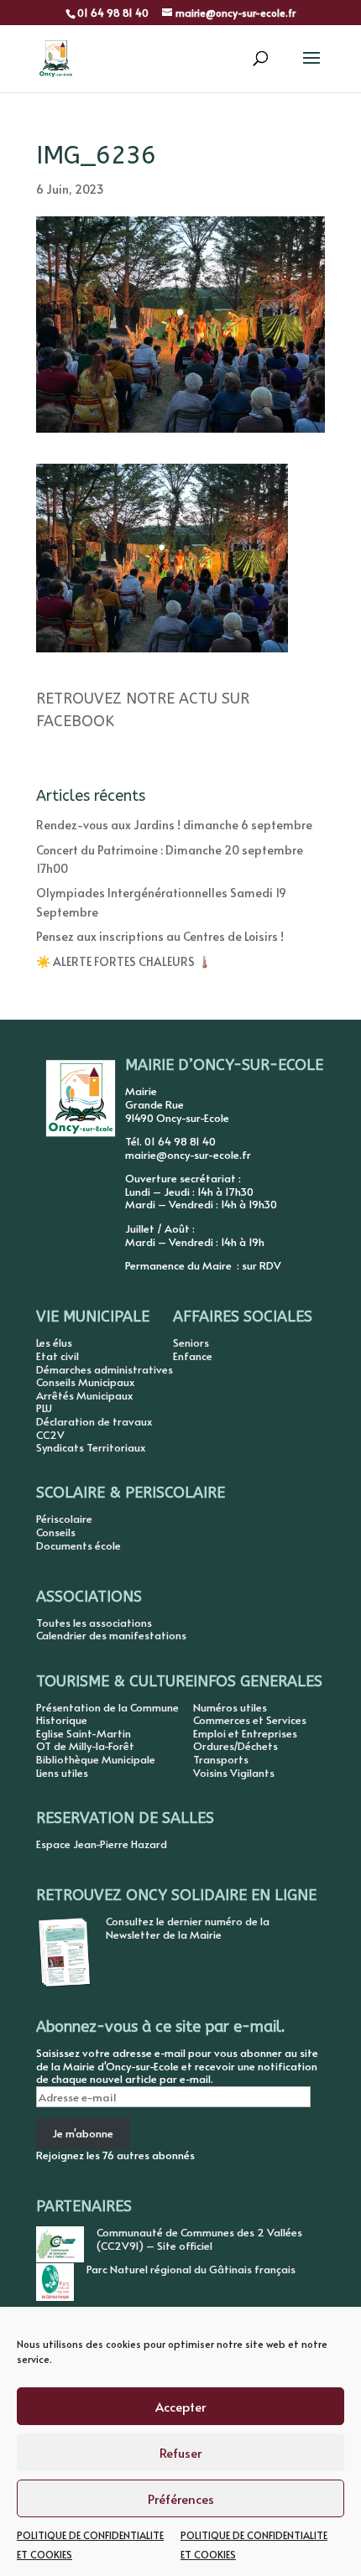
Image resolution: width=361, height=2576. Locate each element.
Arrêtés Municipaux (84, 1395)
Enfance (193, 1356)
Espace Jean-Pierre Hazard (102, 1844)
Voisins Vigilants (234, 1773)
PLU (44, 1408)
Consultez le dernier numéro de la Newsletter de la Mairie (188, 1928)
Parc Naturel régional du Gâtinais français (191, 2269)
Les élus (54, 1343)
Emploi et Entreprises (245, 1733)
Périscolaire (64, 1519)
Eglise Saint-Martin (84, 1733)
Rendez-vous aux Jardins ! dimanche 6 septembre (174, 825)
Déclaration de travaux (94, 1421)
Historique (62, 1720)
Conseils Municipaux (85, 1382)
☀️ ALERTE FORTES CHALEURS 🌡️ (124, 961)
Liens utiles (62, 1773)
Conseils (56, 1532)
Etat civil (58, 1356)
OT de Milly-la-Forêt (85, 1746)
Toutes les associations (94, 1623)
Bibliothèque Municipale (96, 1759)
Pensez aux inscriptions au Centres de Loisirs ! (160, 936)
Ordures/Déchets (235, 1746)
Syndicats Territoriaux (91, 1447)
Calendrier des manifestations (111, 1635)
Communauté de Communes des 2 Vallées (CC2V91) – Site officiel (199, 2239)
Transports (221, 1759)
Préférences (181, 2498)
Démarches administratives (105, 1369)
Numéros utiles (230, 1707)
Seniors (191, 1343)
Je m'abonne (83, 2133)
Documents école (78, 1545)
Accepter (180, 2406)
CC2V (50, 1435)
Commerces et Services (250, 1720)
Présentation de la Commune (107, 1707)
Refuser (180, 2452)
